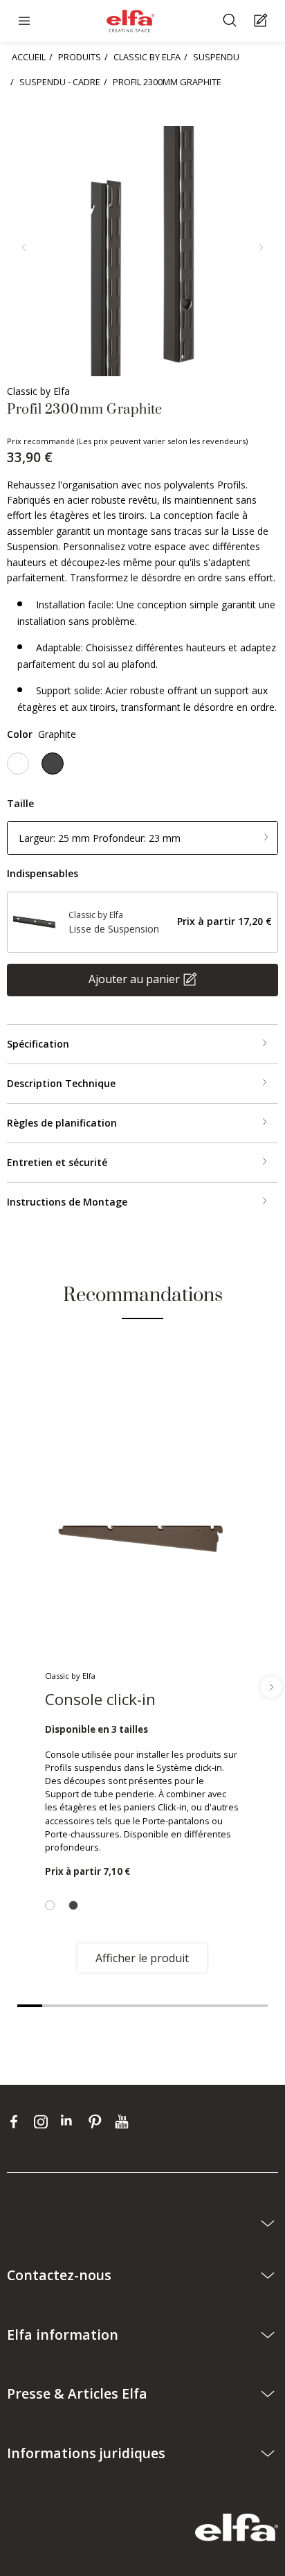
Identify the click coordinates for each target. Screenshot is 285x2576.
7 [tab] (180, 2006)
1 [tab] (30, 2006)
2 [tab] (55, 2006)
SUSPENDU (216, 57)
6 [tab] (155, 2006)
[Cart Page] (263, 21)
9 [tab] (230, 2006)
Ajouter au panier (134, 978)
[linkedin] (71, 2121)
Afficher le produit (142, 1958)
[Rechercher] (231, 21)
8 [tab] (205, 2006)
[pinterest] (98, 2121)
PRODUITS (80, 57)
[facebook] (17, 2121)
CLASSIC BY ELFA (147, 57)
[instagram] (44, 2121)
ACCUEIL (29, 57)
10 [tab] (255, 2006)
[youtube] (123, 2121)
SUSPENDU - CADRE (60, 82)
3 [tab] (80, 2006)
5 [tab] (130, 2006)
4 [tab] (105, 2006)
